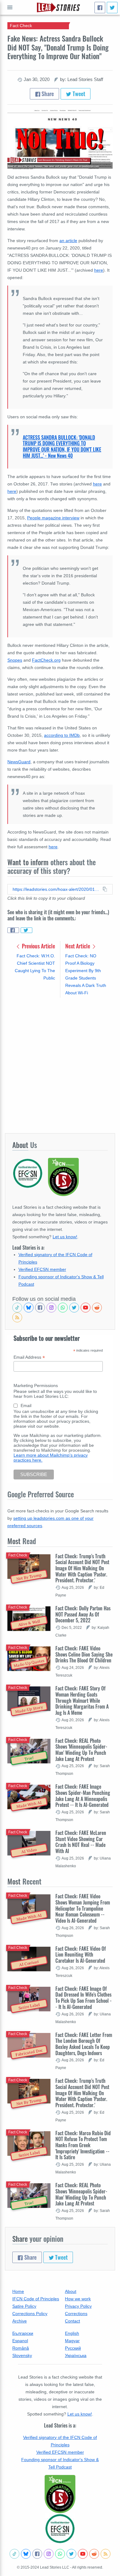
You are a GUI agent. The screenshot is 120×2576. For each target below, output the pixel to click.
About (71, 2291)
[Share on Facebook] (13, 930)
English (72, 2333)
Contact (72, 2321)
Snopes (15, 660)
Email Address (29, 1357)
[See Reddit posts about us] (97, 1308)
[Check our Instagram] (51, 1308)
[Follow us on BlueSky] (29, 1308)
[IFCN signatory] (60, 2494)
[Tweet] (112, 8)
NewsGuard (19, 762)
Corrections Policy (30, 2314)
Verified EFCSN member (42, 1269)
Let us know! (65, 1237)
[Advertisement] (60, 1065)
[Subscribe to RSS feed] (17, 1317)
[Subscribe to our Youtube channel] (86, 1308)
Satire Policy (24, 2306)
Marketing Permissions (36, 1385)
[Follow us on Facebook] (40, 1308)
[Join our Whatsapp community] (63, 1308)
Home (18, 2291)
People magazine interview (53, 518)
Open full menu (10, 7)
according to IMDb (62, 735)
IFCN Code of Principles (36, 2299)
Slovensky (22, 2355)
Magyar (72, 2341)
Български (23, 2333)
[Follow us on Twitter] (74, 1308)
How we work (78, 2299)
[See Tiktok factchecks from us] (17, 1308)
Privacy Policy (78, 2306)
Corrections (76, 2314)
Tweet (78, 94)
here (97, 484)
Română (21, 2348)
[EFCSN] (60, 2529)
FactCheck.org (46, 660)
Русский (73, 2348)
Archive (20, 2321)
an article (68, 241)
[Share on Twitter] (26, 930)
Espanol (20, 2341)
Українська (76, 2355)
